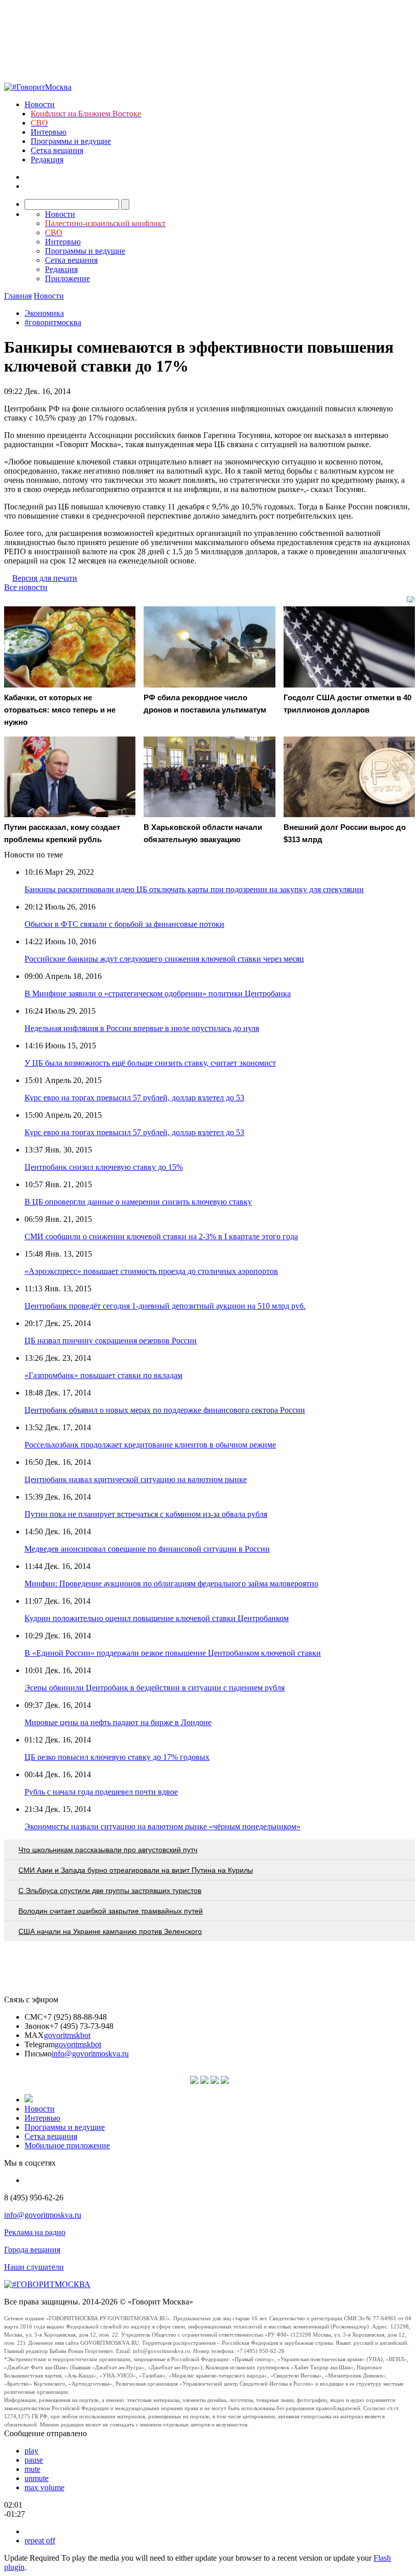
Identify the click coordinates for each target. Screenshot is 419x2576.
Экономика (44, 313)
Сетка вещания (57, 150)
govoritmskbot (67, 2035)
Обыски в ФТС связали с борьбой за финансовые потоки (124, 924)
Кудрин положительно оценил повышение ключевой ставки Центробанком (157, 1618)
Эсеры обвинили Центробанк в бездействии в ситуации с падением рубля (155, 1688)
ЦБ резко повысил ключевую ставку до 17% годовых (117, 1757)
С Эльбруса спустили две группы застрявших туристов (110, 1891)
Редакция (47, 160)
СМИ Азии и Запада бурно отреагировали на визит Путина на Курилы (136, 1870)
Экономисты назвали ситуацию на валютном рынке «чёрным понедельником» (162, 1826)
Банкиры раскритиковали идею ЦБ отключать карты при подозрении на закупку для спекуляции (194, 889)
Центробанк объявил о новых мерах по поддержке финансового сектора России (165, 1410)
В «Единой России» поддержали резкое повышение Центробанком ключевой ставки (173, 1653)
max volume (44, 2487)
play (31, 2451)
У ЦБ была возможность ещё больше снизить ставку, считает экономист (150, 1063)
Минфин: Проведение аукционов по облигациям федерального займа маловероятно (171, 1584)
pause (34, 2460)
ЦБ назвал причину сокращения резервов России (111, 1341)
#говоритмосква (53, 322)
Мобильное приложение (67, 2145)
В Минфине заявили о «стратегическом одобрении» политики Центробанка (158, 993)
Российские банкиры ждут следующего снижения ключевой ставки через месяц (164, 959)
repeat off (40, 2541)
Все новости (26, 587)
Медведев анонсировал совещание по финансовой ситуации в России (147, 1549)
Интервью (49, 132)
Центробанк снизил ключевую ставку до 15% (104, 1167)
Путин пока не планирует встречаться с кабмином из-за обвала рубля (146, 1514)
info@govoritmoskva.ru (90, 2054)
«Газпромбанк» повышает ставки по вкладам (103, 1375)
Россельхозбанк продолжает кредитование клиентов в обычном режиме (150, 1445)
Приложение (67, 278)
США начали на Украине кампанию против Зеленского (110, 1931)
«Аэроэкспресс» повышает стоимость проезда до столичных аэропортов (151, 1271)
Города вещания (32, 2250)
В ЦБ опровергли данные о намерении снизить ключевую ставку (138, 1202)
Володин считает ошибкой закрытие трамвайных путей (111, 1911)
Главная (18, 296)
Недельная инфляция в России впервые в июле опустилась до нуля (142, 1028)
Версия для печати (45, 578)
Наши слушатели (34, 2267)
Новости (40, 104)
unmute (37, 2478)
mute (32, 2469)
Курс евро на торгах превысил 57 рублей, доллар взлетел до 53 (134, 1098)
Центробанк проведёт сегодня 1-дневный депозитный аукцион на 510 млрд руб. (165, 1306)
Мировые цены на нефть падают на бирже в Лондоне (118, 1722)
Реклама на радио (35, 2232)
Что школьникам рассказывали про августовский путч (108, 1850)
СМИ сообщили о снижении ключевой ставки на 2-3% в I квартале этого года (161, 1236)
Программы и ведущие (71, 141)
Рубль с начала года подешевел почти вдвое (101, 1792)
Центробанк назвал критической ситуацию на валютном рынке (136, 1479)
